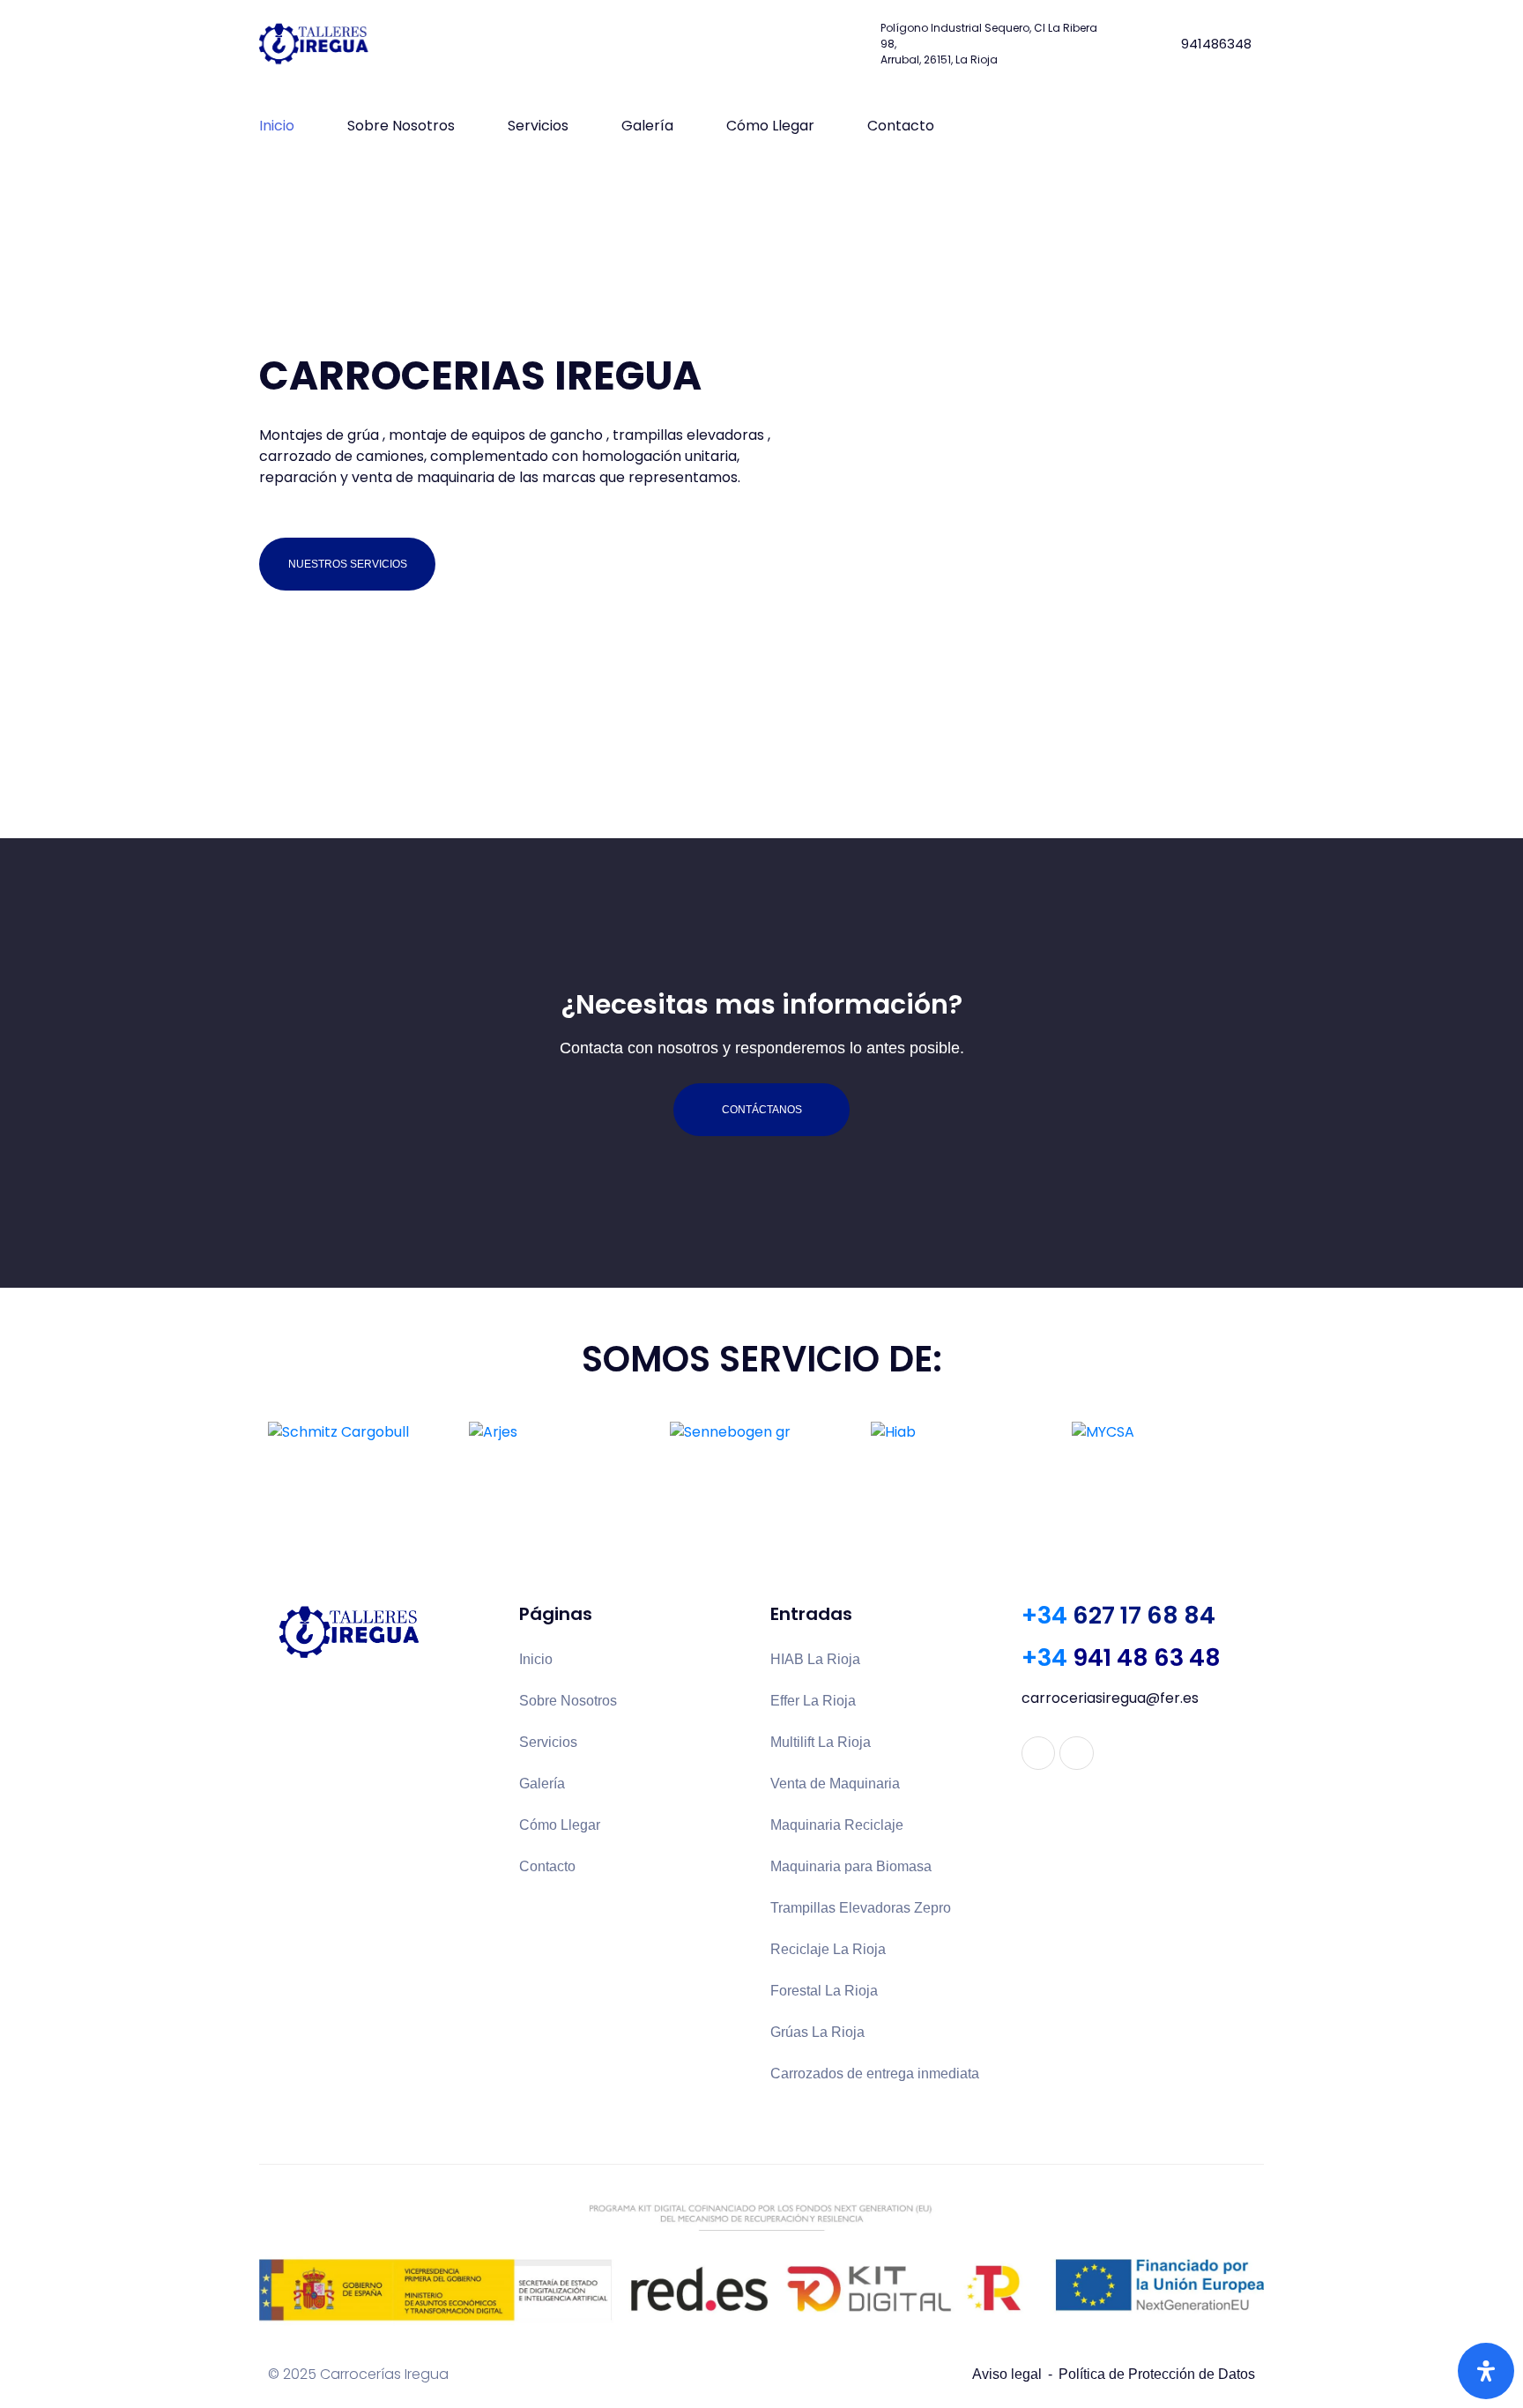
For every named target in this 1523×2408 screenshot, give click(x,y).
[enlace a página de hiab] (962, 1432)
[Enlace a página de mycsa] (1163, 1432)
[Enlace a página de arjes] (561, 1432)
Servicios (538, 126)
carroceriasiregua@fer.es (1110, 1698)
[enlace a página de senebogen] (761, 1432)
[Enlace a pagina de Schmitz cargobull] (360, 1432)
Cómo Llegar (770, 126)
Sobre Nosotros (401, 126)
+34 (1118, 1615)
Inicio (277, 126)
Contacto (901, 126)
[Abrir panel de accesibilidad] (1486, 2371)
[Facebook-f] (1038, 1753)
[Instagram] (1076, 1753)
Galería (647, 126)
